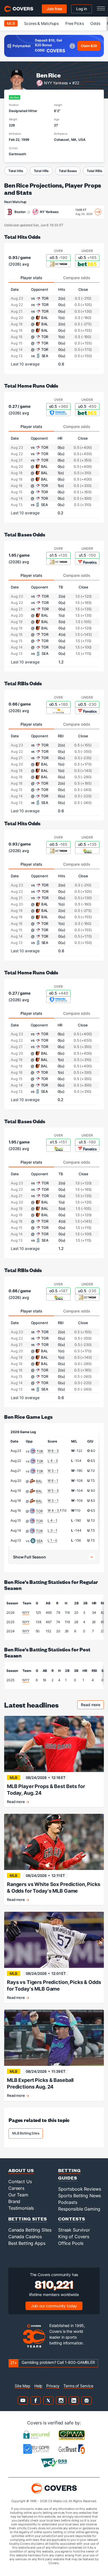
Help (38, 2386)
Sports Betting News (79, 2196)
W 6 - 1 (53, 1481)
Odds (95, 23)
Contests (72, 2219)
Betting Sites (28, 2219)
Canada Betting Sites (30, 2230)
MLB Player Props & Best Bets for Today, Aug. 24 (46, 1790)
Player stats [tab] (31, 278)
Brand (14, 2201)
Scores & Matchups (41, 23)
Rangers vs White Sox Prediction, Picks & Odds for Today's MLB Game (54, 1888)
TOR (40, 1451)
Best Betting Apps (27, 2243)
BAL (39, 1481)
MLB (11, 23)
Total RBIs (95, 171)
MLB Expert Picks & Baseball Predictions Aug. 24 (40, 2083)
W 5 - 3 (53, 1491)
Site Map (23, 2386)
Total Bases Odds (25, 534)
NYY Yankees (56, 83)
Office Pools (71, 2243)
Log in (82, 9)
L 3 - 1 (52, 1530)
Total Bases (68, 171)
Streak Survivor (74, 2230)
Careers (16, 2188)
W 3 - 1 (53, 1471)
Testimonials (21, 2208)
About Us (21, 2170)
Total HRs (41, 171)
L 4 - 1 (52, 1520)
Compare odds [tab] (77, 278)
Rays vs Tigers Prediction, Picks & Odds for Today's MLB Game (54, 1985)
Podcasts (68, 2202)
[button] (54, 1557)
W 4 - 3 (54, 1510)
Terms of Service (78, 2386)
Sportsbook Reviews (79, 2189)
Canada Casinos (25, 2237)
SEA (40, 1541)
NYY (26, 1613)
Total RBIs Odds (23, 683)
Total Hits (16, 171)
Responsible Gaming (79, 2209)
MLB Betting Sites (26, 2133)
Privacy (53, 2386)
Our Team (18, 2195)
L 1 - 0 (52, 1540)
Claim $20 (89, 46)
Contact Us (20, 2181)
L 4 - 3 (53, 1461)
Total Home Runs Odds (31, 386)
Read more (92, 1705)
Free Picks (75, 23)
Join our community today (54, 2306)
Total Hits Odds (22, 237)
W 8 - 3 (53, 1451)
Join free (54, 9)
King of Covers (74, 2237)
